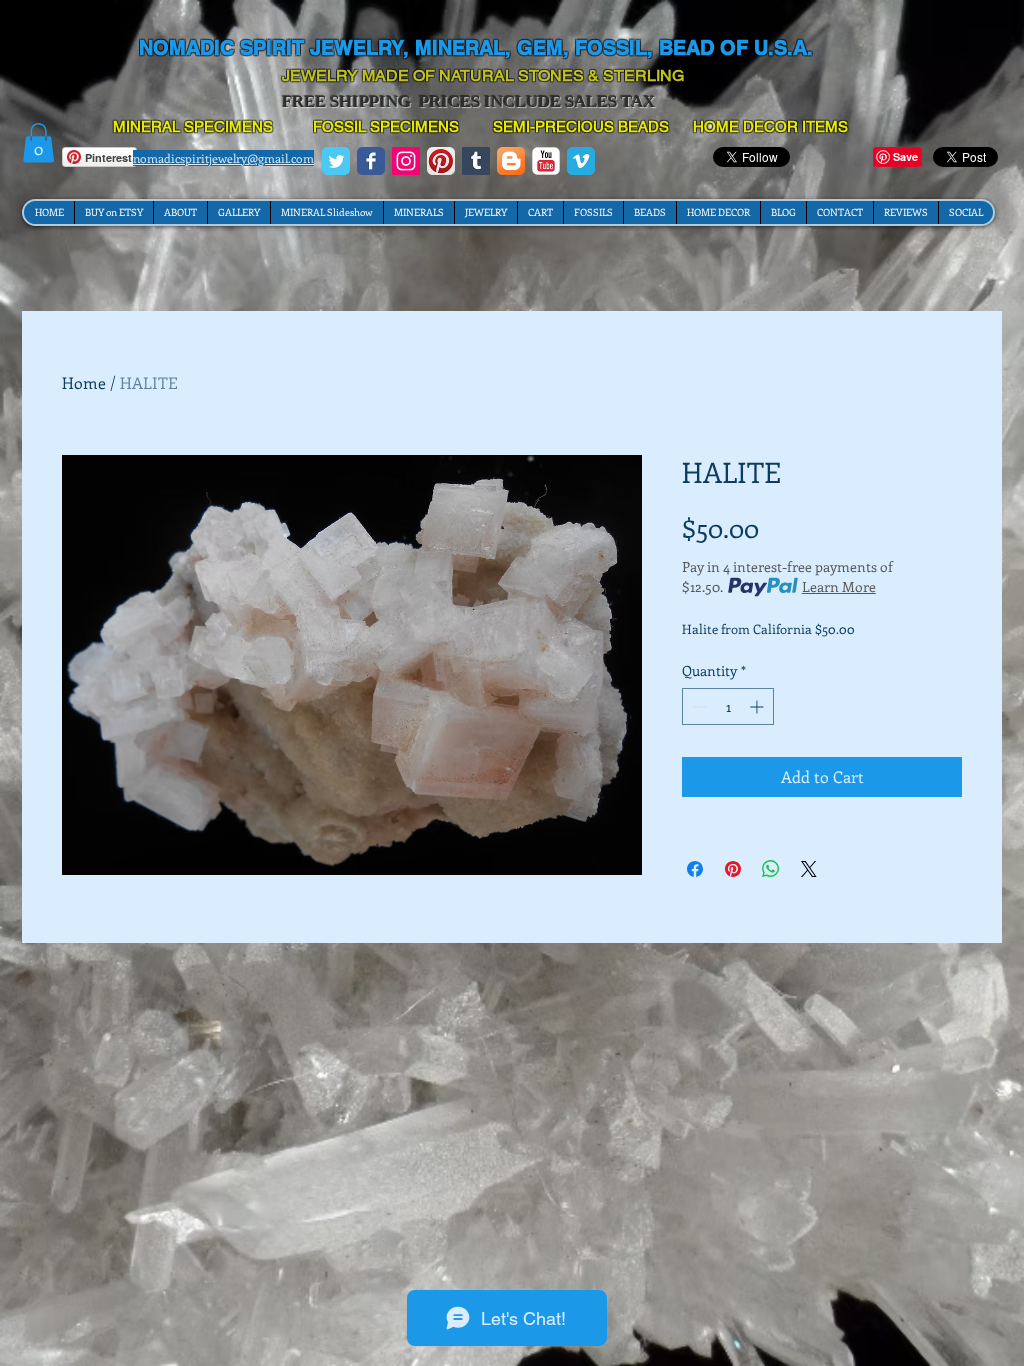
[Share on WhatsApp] (771, 869)
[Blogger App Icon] (511, 161)
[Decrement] (697, 706)
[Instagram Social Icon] (406, 161)
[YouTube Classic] (546, 161)
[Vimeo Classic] (581, 161)
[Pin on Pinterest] (733, 869)
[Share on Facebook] (695, 869)
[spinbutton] (728, 706)
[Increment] (758, 706)
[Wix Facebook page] (371, 161)
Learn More (839, 586)
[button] (38, 142)
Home (84, 382)
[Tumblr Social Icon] (476, 161)
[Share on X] (809, 869)
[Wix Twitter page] (336, 161)
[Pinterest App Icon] (441, 161)
